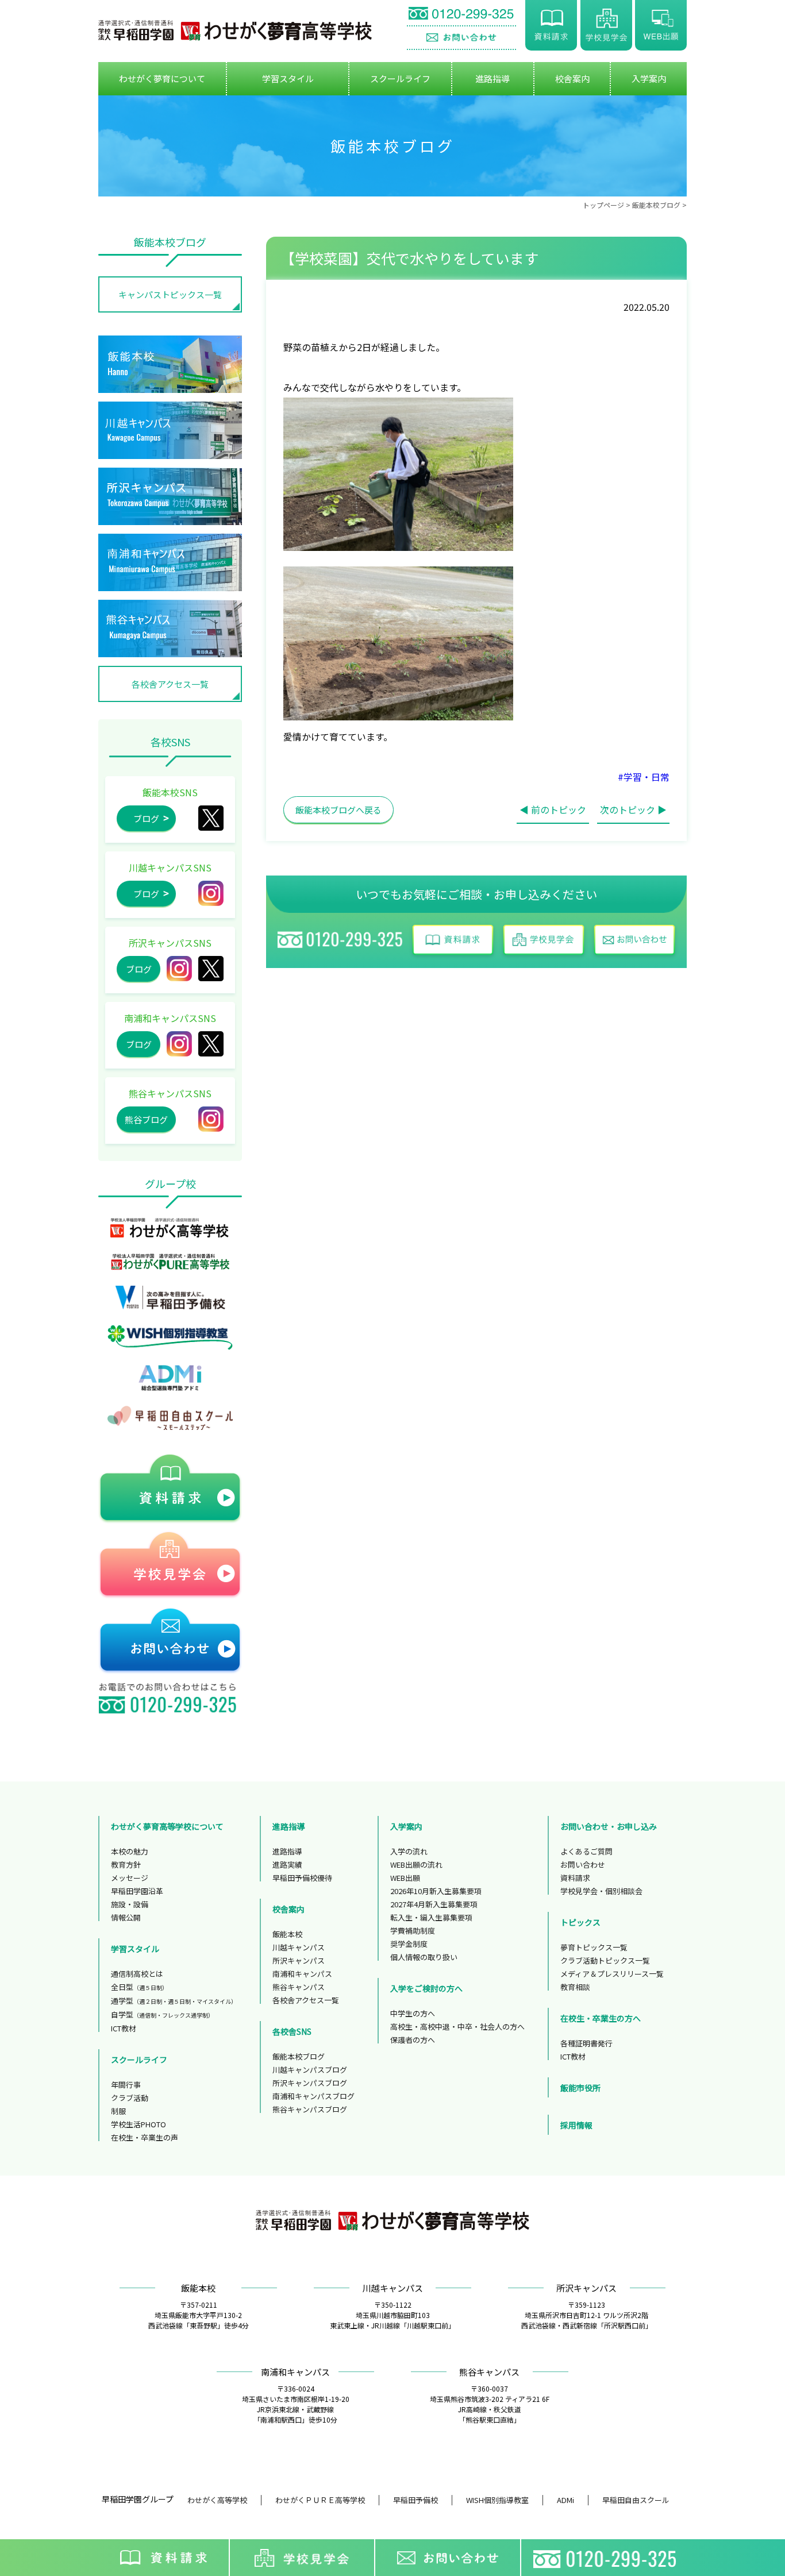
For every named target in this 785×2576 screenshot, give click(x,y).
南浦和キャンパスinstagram (179, 1044)
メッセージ (130, 1878)
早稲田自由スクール (636, 2500)
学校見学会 (606, 25)
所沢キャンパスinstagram (179, 969)
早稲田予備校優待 (302, 1878)
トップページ (603, 205)
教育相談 (575, 1987)
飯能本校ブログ (656, 205)
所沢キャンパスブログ (310, 2083)
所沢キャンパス (211, 969)
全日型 (139, 1987)
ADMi (565, 2500)
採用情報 (576, 2125)
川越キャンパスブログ (310, 2070)
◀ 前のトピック (553, 809)
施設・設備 (130, 1904)
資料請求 (551, 25)
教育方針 (126, 1864)
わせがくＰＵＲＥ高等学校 (320, 2500)
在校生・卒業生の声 (145, 2137)
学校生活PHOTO (138, 2124)
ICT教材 (124, 2028)
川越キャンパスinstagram (211, 893)
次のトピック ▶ (633, 809)
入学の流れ (409, 1851)
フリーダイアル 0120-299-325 (461, 15)
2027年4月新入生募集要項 (434, 1904)
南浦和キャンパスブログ (313, 2096)
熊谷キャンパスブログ (310, 2109)
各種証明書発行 (586, 2043)
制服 (118, 2111)
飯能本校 (287, 1934)
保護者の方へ (413, 2040)
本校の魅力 (130, 1851)
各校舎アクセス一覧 (170, 684)
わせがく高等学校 (217, 2500)
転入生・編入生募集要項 (431, 1917)
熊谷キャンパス (299, 1987)
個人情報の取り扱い (424, 1957)
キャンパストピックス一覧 (170, 294)
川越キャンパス (299, 1947)
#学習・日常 (644, 777)
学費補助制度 (413, 1931)
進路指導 (287, 1851)
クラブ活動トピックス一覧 (605, 1960)
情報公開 (126, 1917)
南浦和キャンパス (302, 1974)
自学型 (162, 2014)
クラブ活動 (130, 2098)
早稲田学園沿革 (137, 1891)
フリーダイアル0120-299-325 (607, 2558)
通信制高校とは (137, 1974)
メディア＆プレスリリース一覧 (612, 1974)
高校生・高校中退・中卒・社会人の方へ (457, 2027)
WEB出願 (661, 25)
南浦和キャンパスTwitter (211, 1044)
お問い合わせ (461, 38)
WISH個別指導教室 (497, 2500)
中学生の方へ (413, 2013)
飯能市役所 (580, 2088)
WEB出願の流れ (416, 1864)
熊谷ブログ (146, 1119)
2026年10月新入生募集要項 (436, 1891)
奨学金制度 (409, 1944)
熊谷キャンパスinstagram (211, 1119)
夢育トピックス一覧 (594, 1947)
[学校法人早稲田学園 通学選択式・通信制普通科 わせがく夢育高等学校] (235, 30)
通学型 (174, 2001)
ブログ (146, 818)
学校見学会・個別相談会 (601, 1891)
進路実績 (287, 1864)
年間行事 (126, 2085)
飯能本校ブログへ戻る (338, 810)
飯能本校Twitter (211, 818)
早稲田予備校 (415, 2500)
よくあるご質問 (586, 1851)
